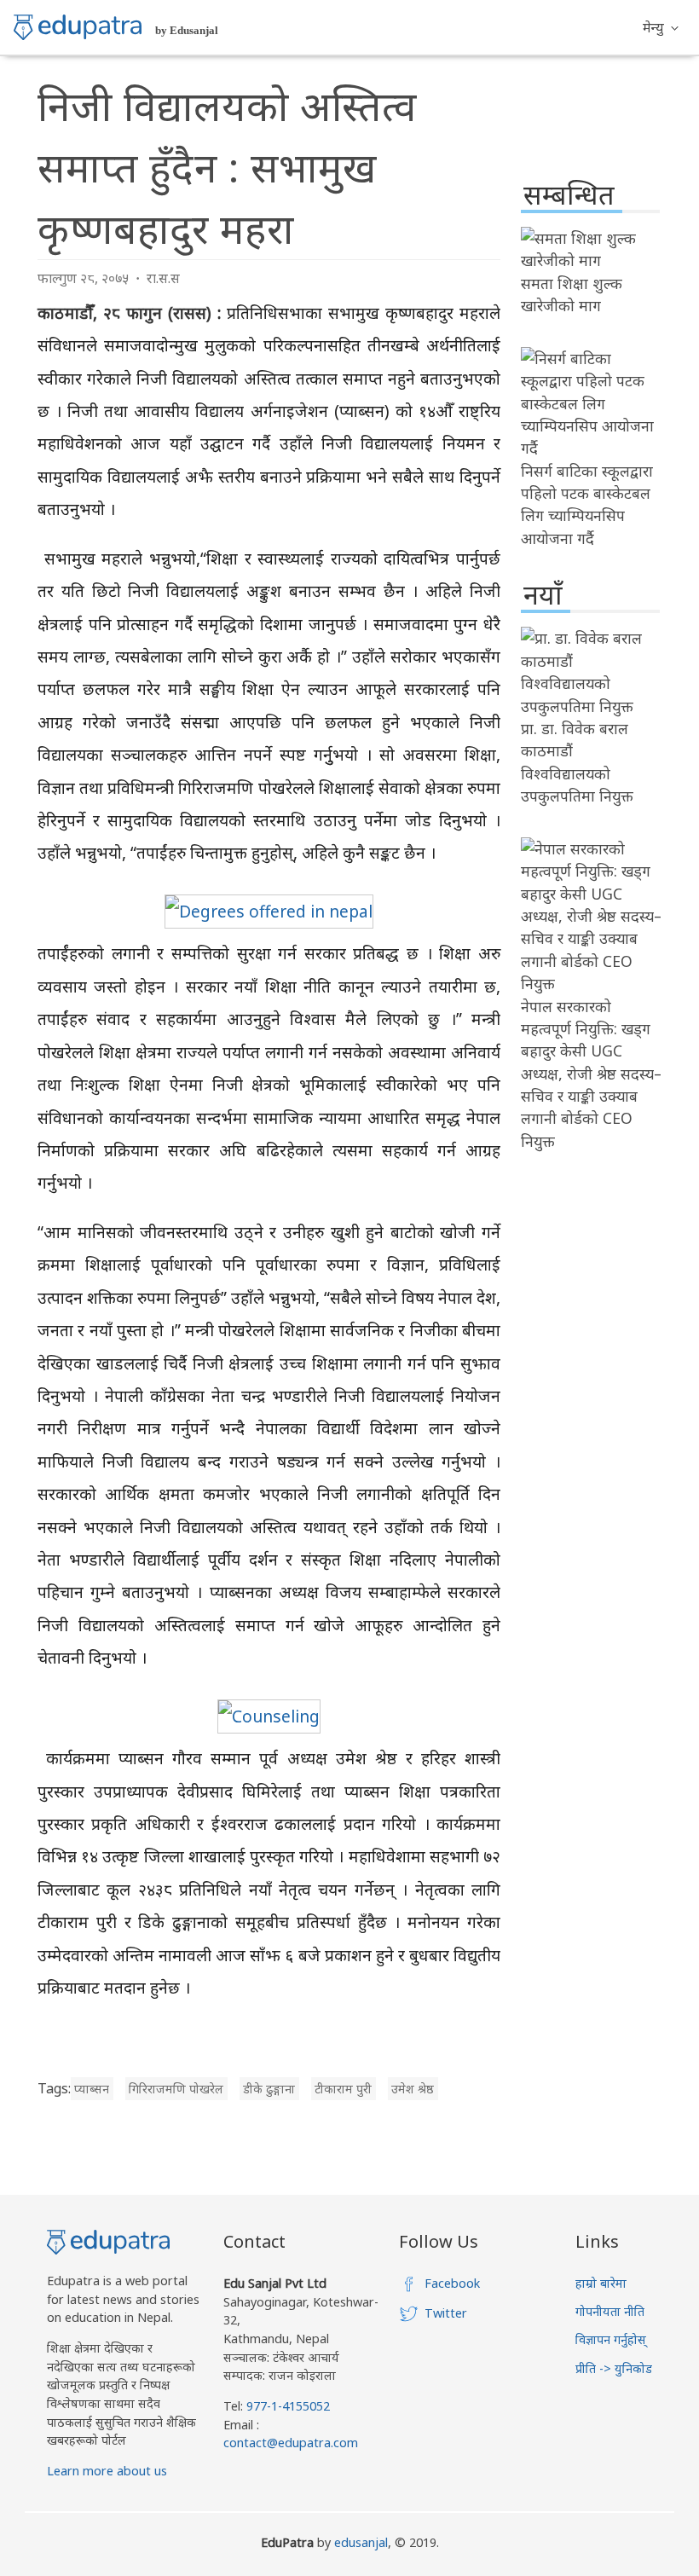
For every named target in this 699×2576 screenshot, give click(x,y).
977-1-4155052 (288, 2406)
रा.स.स (163, 278)
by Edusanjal (187, 30)
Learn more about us (107, 2471)
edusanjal (361, 2542)
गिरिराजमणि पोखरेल (176, 2089)
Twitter (446, 2313)
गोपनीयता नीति (610, 2311)
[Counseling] (269, 1716)
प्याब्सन (92, 2089)
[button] (661, 27)
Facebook (452, 2283)
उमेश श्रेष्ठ (413, 2089)
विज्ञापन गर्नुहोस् (611, 2339)
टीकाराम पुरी (343, 2089)
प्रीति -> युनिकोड (614, 2368)
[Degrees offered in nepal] (269, 911)
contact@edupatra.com (291, 2443)
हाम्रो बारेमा (601, 2283)
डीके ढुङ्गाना (269, 2089)
